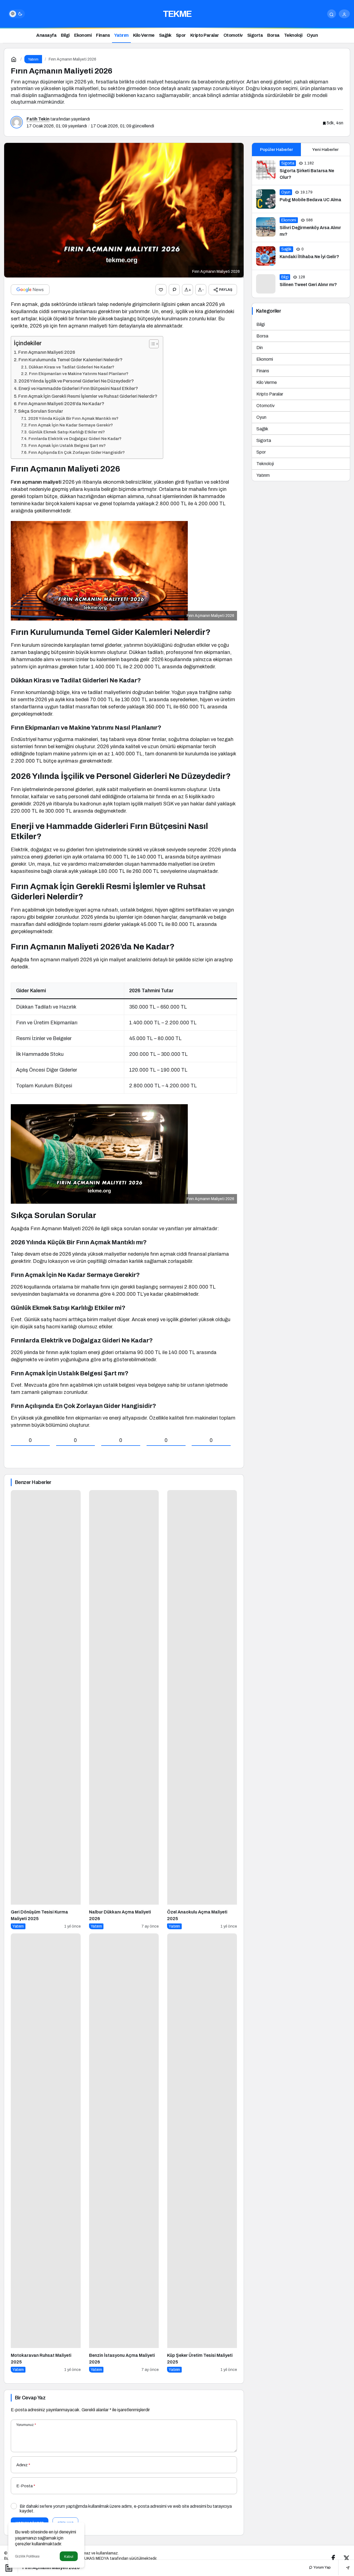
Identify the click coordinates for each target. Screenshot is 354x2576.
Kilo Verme (267, 382)
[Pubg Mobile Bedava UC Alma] (301, 199)
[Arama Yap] (332, 14)
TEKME (177, 14)
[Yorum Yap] (174, 290)
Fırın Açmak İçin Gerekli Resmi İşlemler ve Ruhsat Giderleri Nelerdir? (88, 396)
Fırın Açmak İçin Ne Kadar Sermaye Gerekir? (71, 425)
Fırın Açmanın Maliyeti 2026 (47, 352)
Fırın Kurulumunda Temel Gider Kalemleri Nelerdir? (71, 360)
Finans (263, 371)
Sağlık (262, 429)
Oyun (261, 417)
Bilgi (261, 324)
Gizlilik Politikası (27, 2556)
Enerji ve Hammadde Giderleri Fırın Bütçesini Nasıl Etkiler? (78, 388)
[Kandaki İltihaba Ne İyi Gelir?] (301, 256)
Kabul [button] (69, 2557)
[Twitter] (347, 2558)
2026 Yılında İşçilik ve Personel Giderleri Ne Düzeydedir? (76, 381)
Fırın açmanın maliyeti (36, 482)
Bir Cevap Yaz (30, 2398)
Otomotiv (265, 406)
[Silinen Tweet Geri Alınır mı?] (301, 284)
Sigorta (264, 440)
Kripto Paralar (270, 394)
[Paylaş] (344, 2568)
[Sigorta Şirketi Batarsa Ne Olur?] (301, 171)
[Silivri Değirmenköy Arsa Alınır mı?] (301, 227)
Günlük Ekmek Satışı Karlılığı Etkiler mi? (67, 432)
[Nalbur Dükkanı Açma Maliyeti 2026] (124, 1710)
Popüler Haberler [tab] (276, 150)
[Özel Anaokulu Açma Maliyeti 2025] (202, 1710)
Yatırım (263, 475)
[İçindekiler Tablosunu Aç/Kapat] (151, 344)
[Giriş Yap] (344, 14)
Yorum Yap (322, 2567)
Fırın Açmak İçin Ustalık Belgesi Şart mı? (67, 446)
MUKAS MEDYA (95, 2558)
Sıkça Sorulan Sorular (41, 411)
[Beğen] (161, 290)
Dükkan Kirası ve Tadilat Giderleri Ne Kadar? (71, 367)
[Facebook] (333, 2558)
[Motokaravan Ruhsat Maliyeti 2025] (46, 2153)
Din (260, 348)
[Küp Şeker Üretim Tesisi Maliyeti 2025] (202, 2153)
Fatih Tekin (38, 119)
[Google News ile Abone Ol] (30, 290)
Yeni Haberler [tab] (325, 150)
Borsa (262, 336)
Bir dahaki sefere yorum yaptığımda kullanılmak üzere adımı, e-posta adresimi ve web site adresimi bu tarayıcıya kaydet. (126, 2509)
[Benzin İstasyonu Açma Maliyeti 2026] (124, 2153)
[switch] (17, 14)
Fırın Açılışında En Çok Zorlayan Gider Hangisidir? (77, 452)
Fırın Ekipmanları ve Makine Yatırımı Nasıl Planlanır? (79, 374)
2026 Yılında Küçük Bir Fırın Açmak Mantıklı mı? (73, 418)
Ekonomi (265, 359)
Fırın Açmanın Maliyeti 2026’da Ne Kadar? (61, 404)
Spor (261, 452)
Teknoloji (265, 464)
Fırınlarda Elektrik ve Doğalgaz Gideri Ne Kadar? (75, 439)
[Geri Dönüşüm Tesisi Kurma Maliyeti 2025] (46, 1710)
